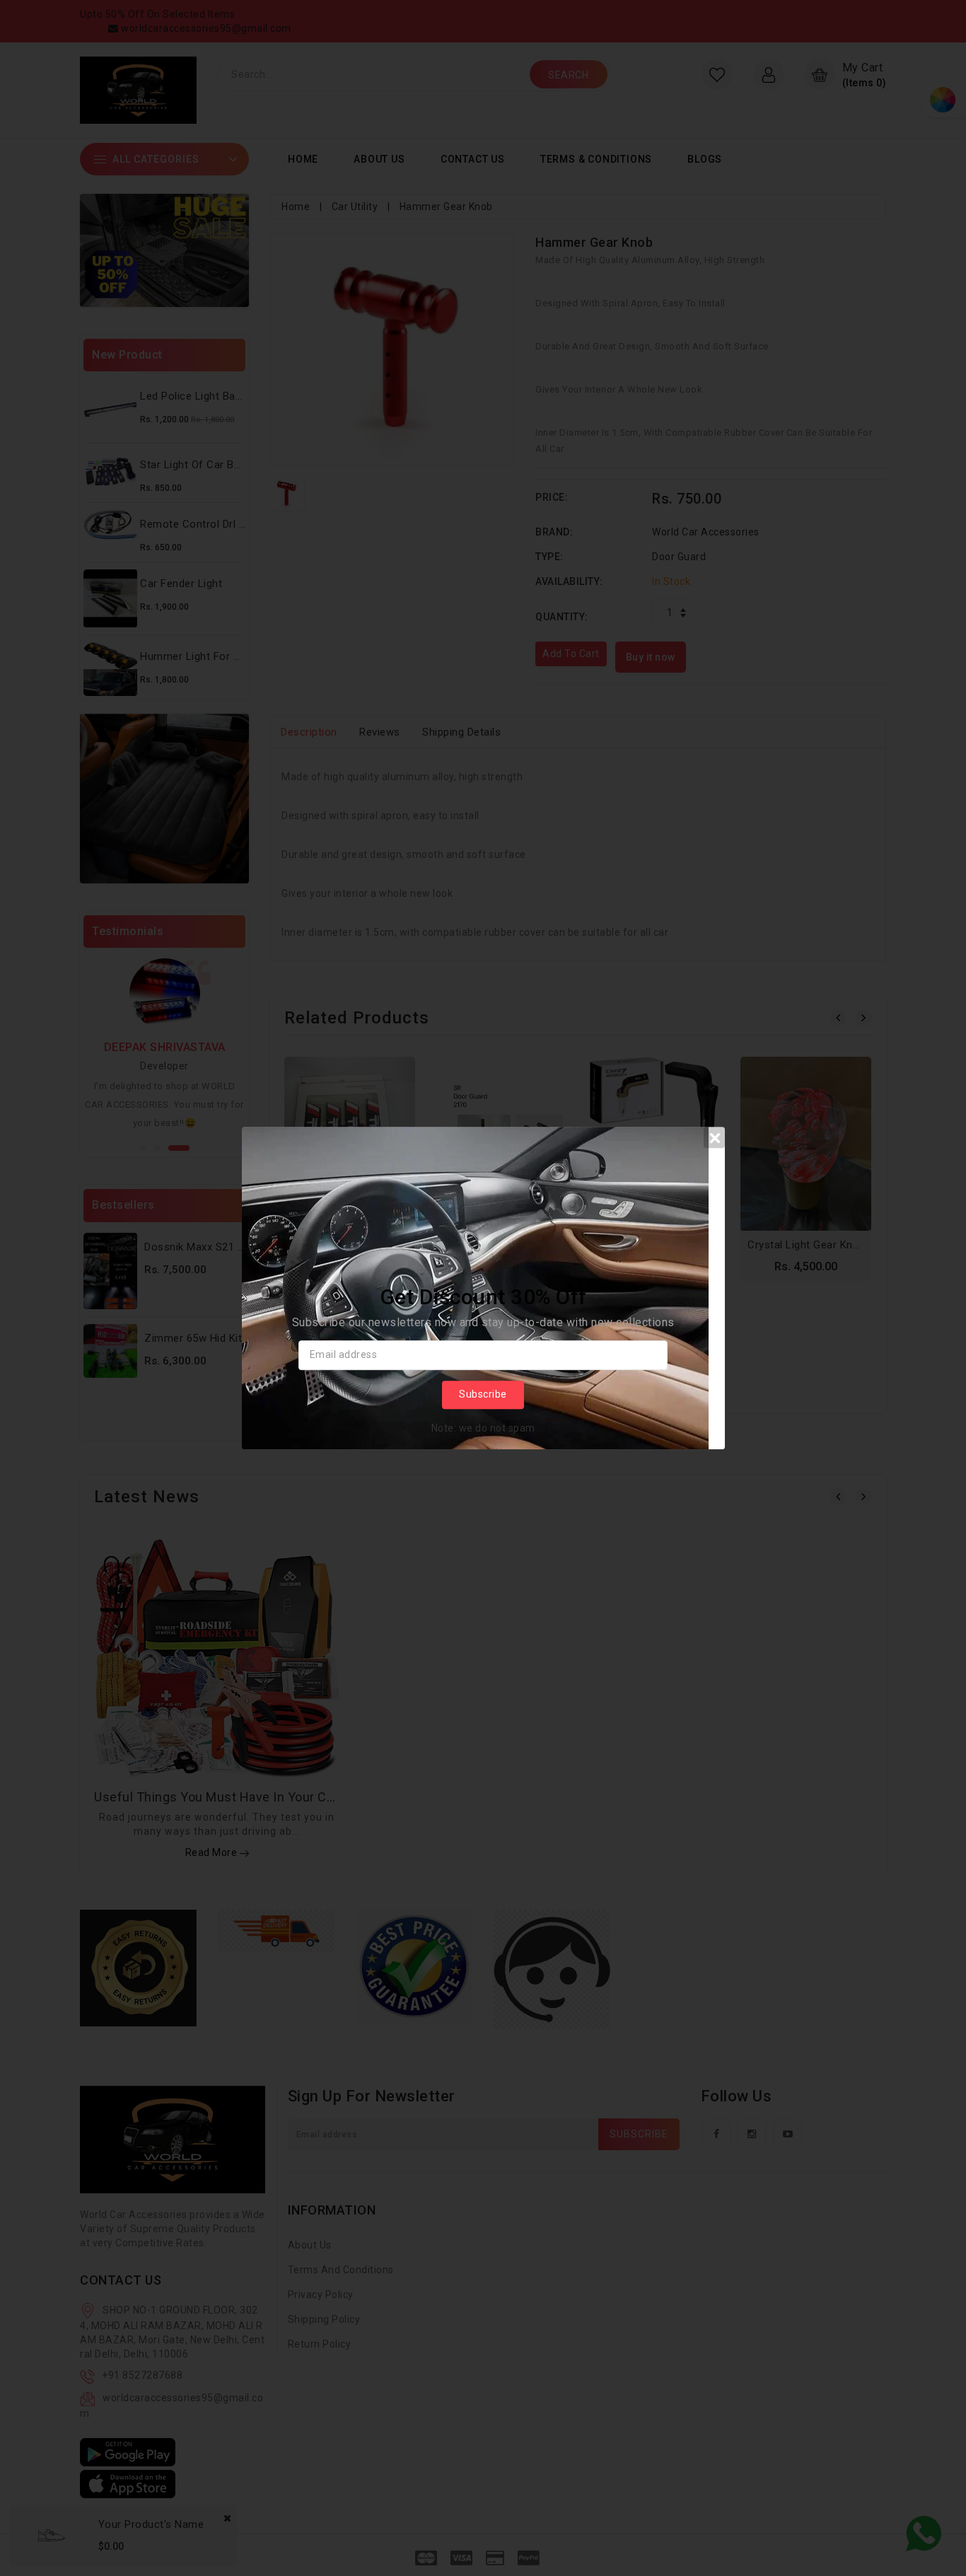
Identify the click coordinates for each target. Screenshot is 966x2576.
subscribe (483, 1394)
